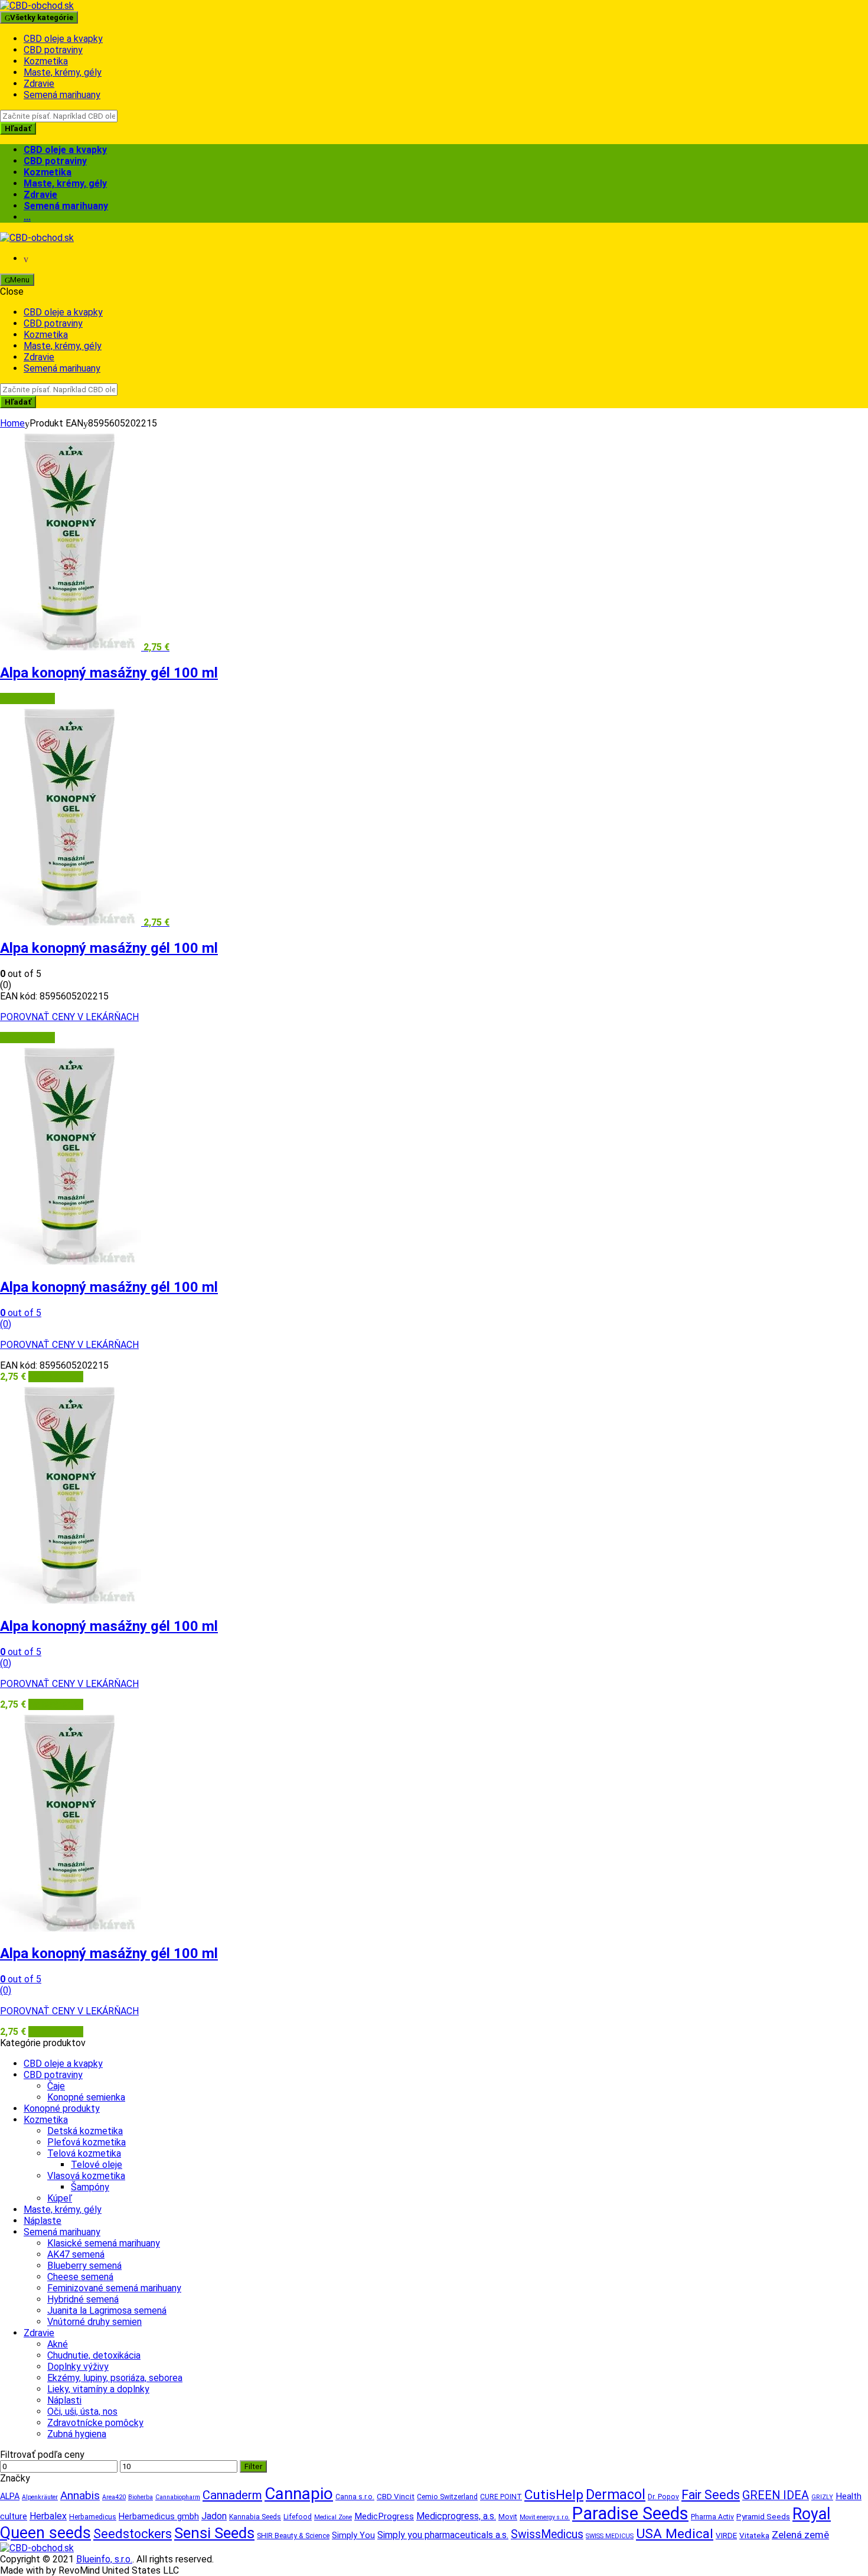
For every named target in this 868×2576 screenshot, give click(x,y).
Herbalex (48, 2516)
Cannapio (299, 2494)
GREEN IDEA (776, 2495)
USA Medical (675, 2534)
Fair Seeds (711, 2495)
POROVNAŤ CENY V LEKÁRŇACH (69, 1017)
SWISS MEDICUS (610, 2536)
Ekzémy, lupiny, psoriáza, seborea (115, 2378)
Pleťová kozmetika (87, 2142)
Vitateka (754, 2536)
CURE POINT (501, 2497)
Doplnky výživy (78, 2367)
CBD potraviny (53, 50)
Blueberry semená (84, 2266)
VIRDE (726, 2536)
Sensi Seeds (214, 2533)
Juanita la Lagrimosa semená (107, 2310)
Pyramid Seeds (763, 2517)
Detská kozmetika (85, 2131)
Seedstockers (133, 2534)
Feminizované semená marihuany (114, 2288)
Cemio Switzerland (447, 2497)
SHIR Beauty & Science (293, 2536)
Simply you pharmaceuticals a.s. (443, 2535)
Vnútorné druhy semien (94, 2322)
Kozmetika (46, 61)
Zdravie (39, 84)
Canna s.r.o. (355, 2497)
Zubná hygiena (77, 2434)
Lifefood (298, 2517)
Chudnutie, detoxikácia (94, 2355)
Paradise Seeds (630, 2513)
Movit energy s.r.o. (545, 2517)
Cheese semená (80, 2277)
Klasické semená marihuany (104, 2243)
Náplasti (64, 2400)
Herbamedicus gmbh (159, 2517)
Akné (58, 2344)
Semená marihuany (62, 95)
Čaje (56, 2086)
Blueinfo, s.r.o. (104, 2559)
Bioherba (141, 2497)
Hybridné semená (83, 2299)
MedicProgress (384, 2516)
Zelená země (800, 2535)
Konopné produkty (62, 2108)
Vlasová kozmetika (86, 2176)
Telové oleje (97, 2165)
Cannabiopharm (178, 2497)
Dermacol (616, 2494)
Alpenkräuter (40, 2497)
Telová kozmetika (84, 2153)
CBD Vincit (396, 2497)
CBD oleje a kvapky (63, 39)
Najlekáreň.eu (27, 698)
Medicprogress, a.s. (456, 2516)
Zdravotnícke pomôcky (95, 2423)
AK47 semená (76, 2254)
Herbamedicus (93, 2517)
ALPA (10, 2497)
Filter (253, 2466)
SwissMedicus (547, 2534)
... (27, 217)
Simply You (353, 2536)
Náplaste (43, 2221)
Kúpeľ (60, 2198)
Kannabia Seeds (255, 2517)
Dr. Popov (663, 2497)
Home (12, 423)
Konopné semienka (86, 2097)
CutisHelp (554, 2495)
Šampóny (90, 2187)
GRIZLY (822, 2497)
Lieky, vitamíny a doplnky (98, 2389)
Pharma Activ (712, 2517)
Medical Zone (333, 2517)
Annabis (80, 2495)
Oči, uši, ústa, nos (82, 2411)
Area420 (114, 2497)
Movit (508, 2517)
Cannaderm (232, 2495)
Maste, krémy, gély (63, 72)
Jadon (214, 2516)
